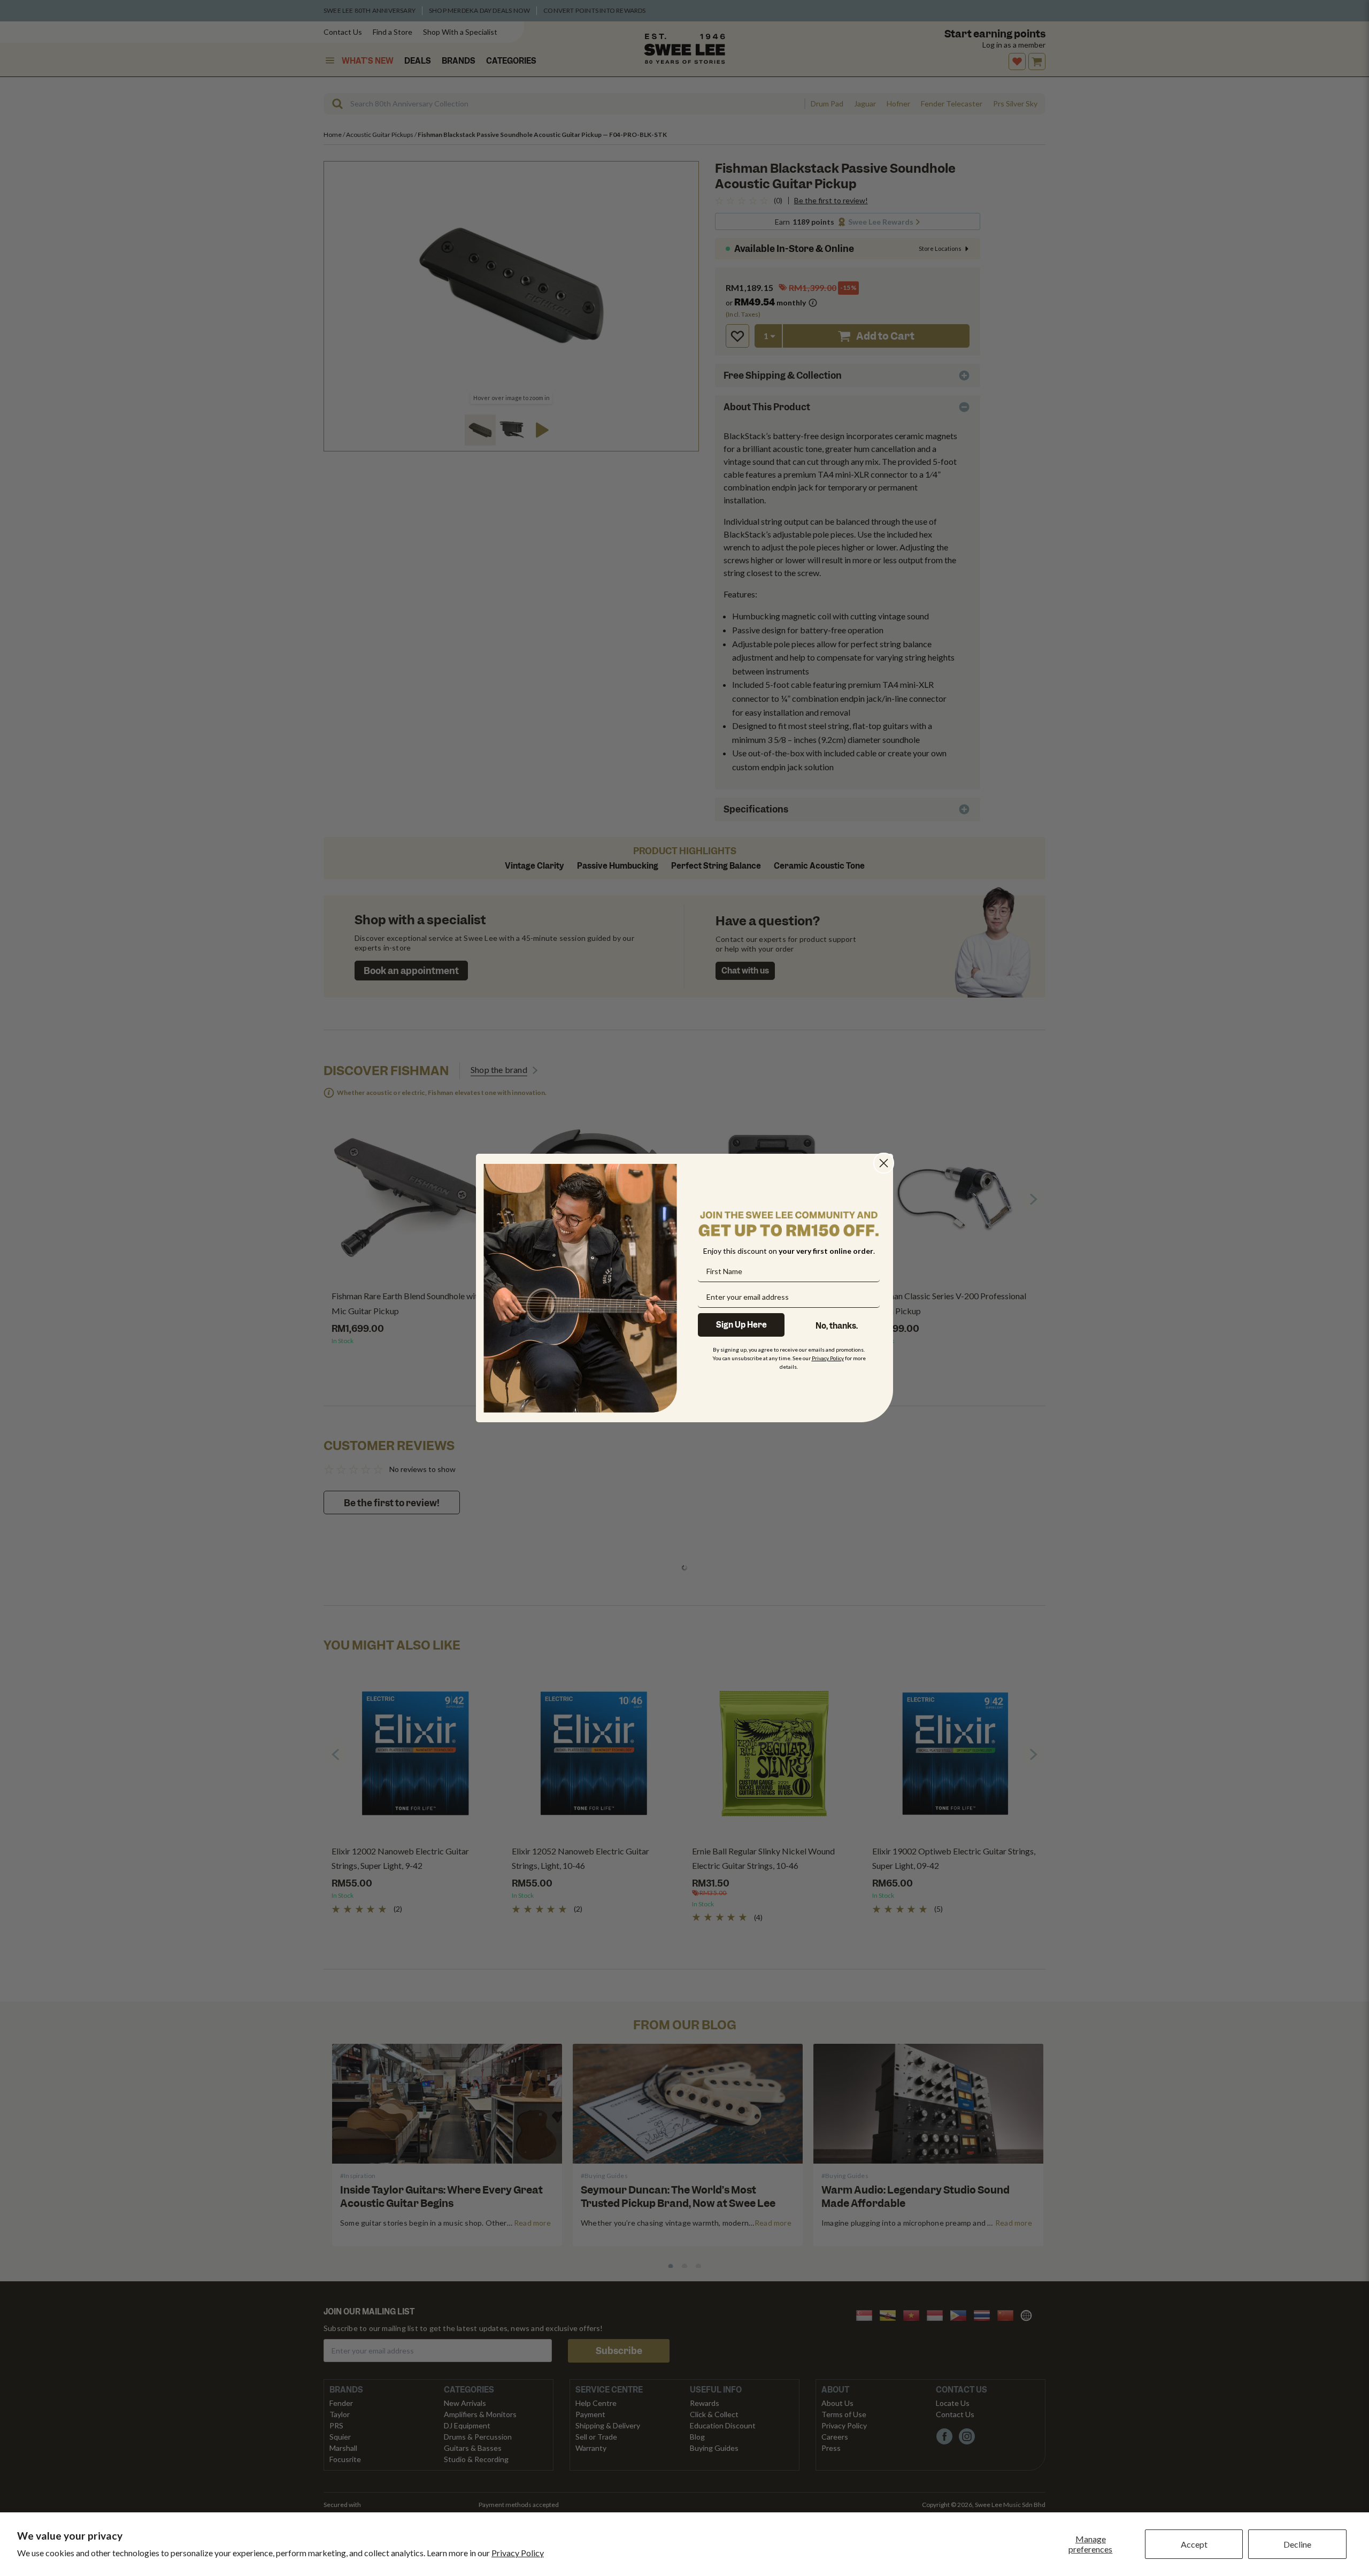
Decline (1297, 2544)
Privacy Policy (518, 2553)
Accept (1194, 2544)
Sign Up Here (741, 1325)
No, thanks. (837, 1326)
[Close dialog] (884, 1163)
